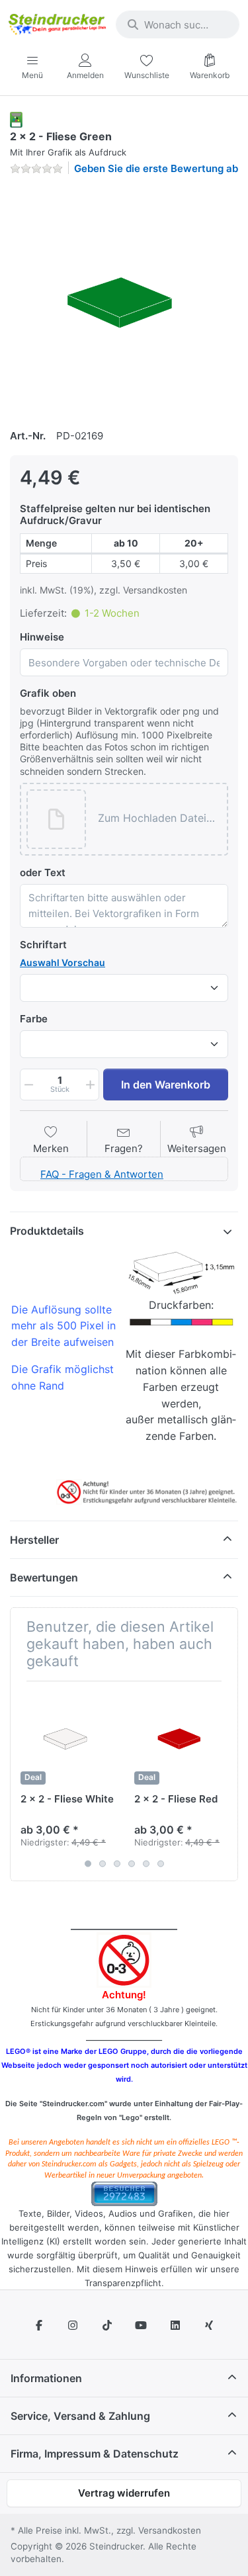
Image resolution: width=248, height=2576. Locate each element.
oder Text (43, 872)
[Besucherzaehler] (124, 2193)
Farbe (34, 1019)
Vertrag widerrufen (124, 2493)
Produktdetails (47, 1231)
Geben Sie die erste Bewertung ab (156, 168)
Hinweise (42, 637)
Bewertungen (44, 1577)
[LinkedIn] (175, 2325)
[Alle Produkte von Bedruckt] (16, 119)
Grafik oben (48, 693)
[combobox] (178, 24)
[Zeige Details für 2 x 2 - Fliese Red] (181, 1738)
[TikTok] (107, 2325)
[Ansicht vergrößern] (124, 300)
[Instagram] (73, 2325)
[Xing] (210, 2325)
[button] (159, 819)
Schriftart (43, 945)
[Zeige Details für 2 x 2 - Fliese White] (67, 1738)
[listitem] (124, 300)
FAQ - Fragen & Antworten (102, 1174)
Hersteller (34, 1540)
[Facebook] (39, 2325)
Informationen (46, 2378)
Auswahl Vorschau (62, 962)
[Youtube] (142, 2325)
